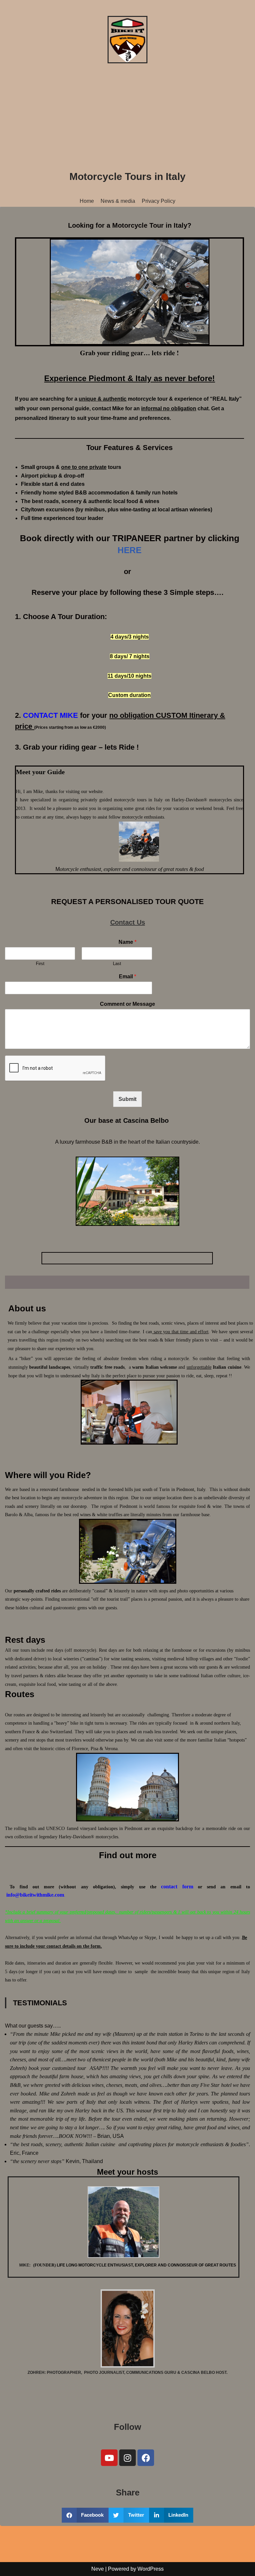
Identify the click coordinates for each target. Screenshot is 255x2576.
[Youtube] (109, 2458)
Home (87, 201)
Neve (98, 2569)
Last (117, 964)
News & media (118, 201)
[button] (85, 2515)
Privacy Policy (159, 201)
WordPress (151, 2569)
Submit (127, 1099)
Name (127, 942)
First (40, 964)
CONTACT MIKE (50, 715)
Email (127, 976)
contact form (177, 1887)
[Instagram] (127, 2458)
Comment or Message (127, 1004)
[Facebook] (146, 2458)
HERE (129, 550)
